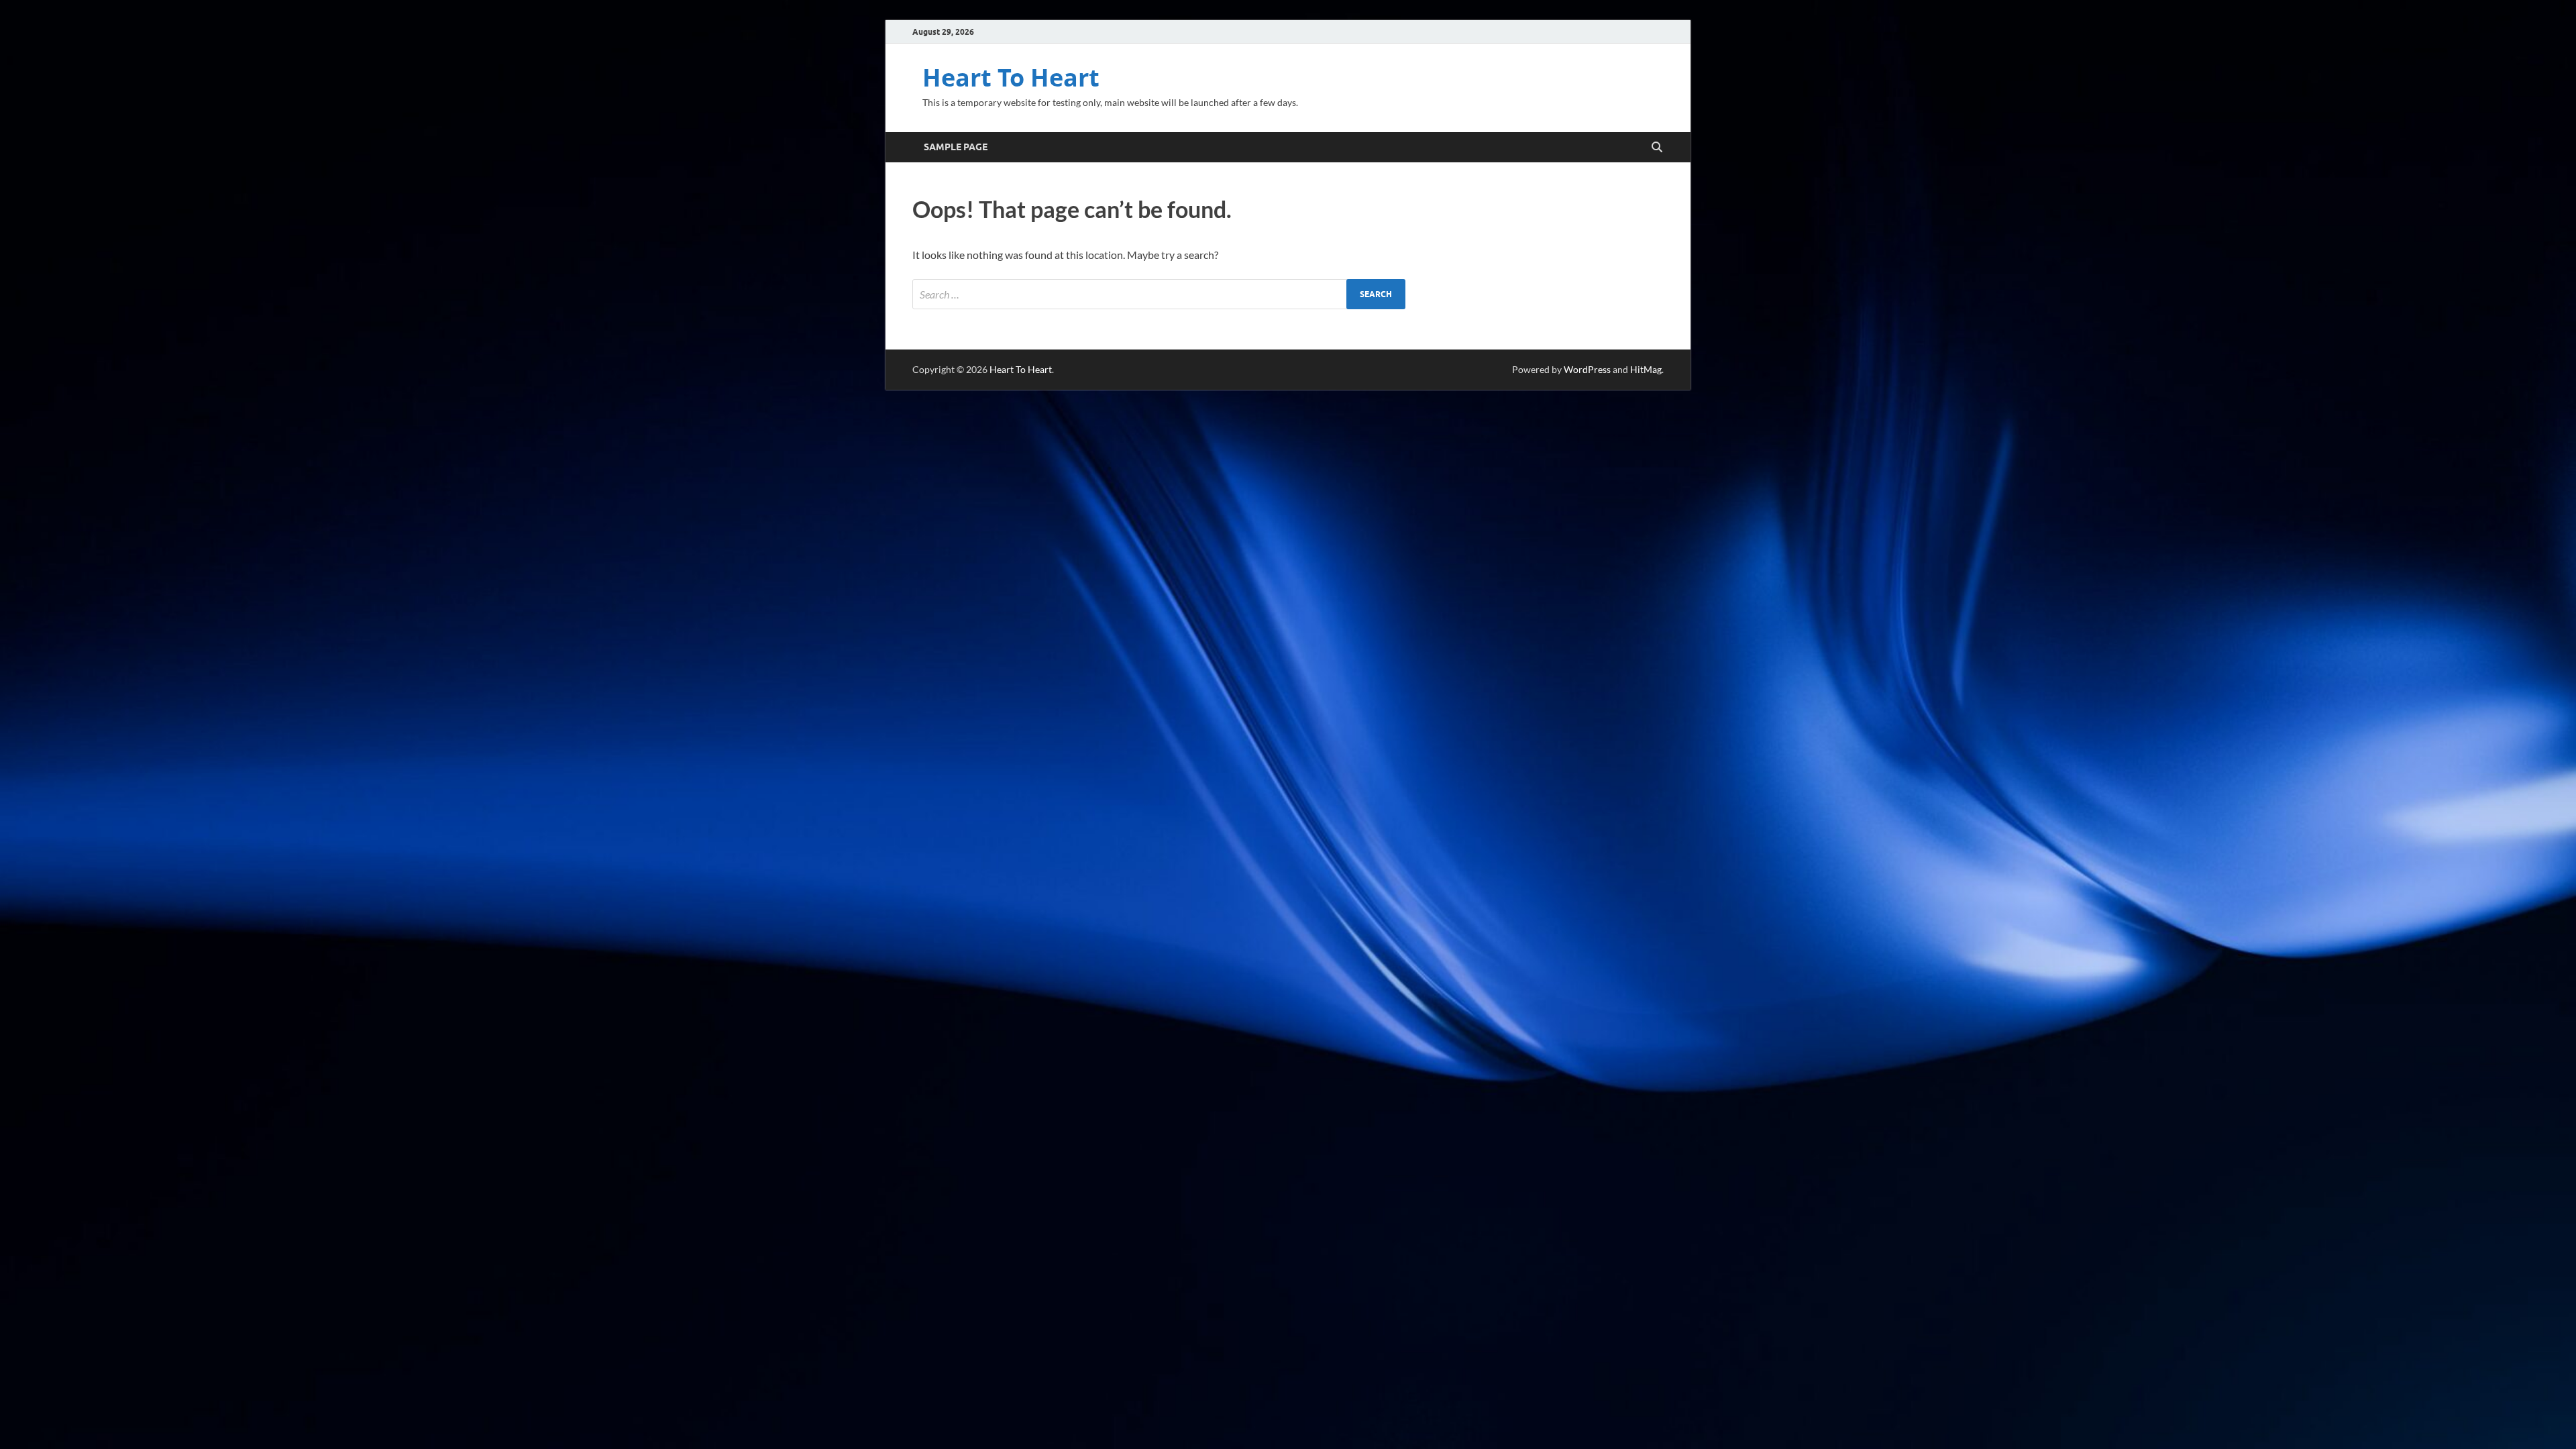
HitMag (1646, 369)
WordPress (1587, 369)
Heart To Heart (1011, 77)
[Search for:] (1159, 294)
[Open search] (1657, 148)
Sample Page (956, 147)
